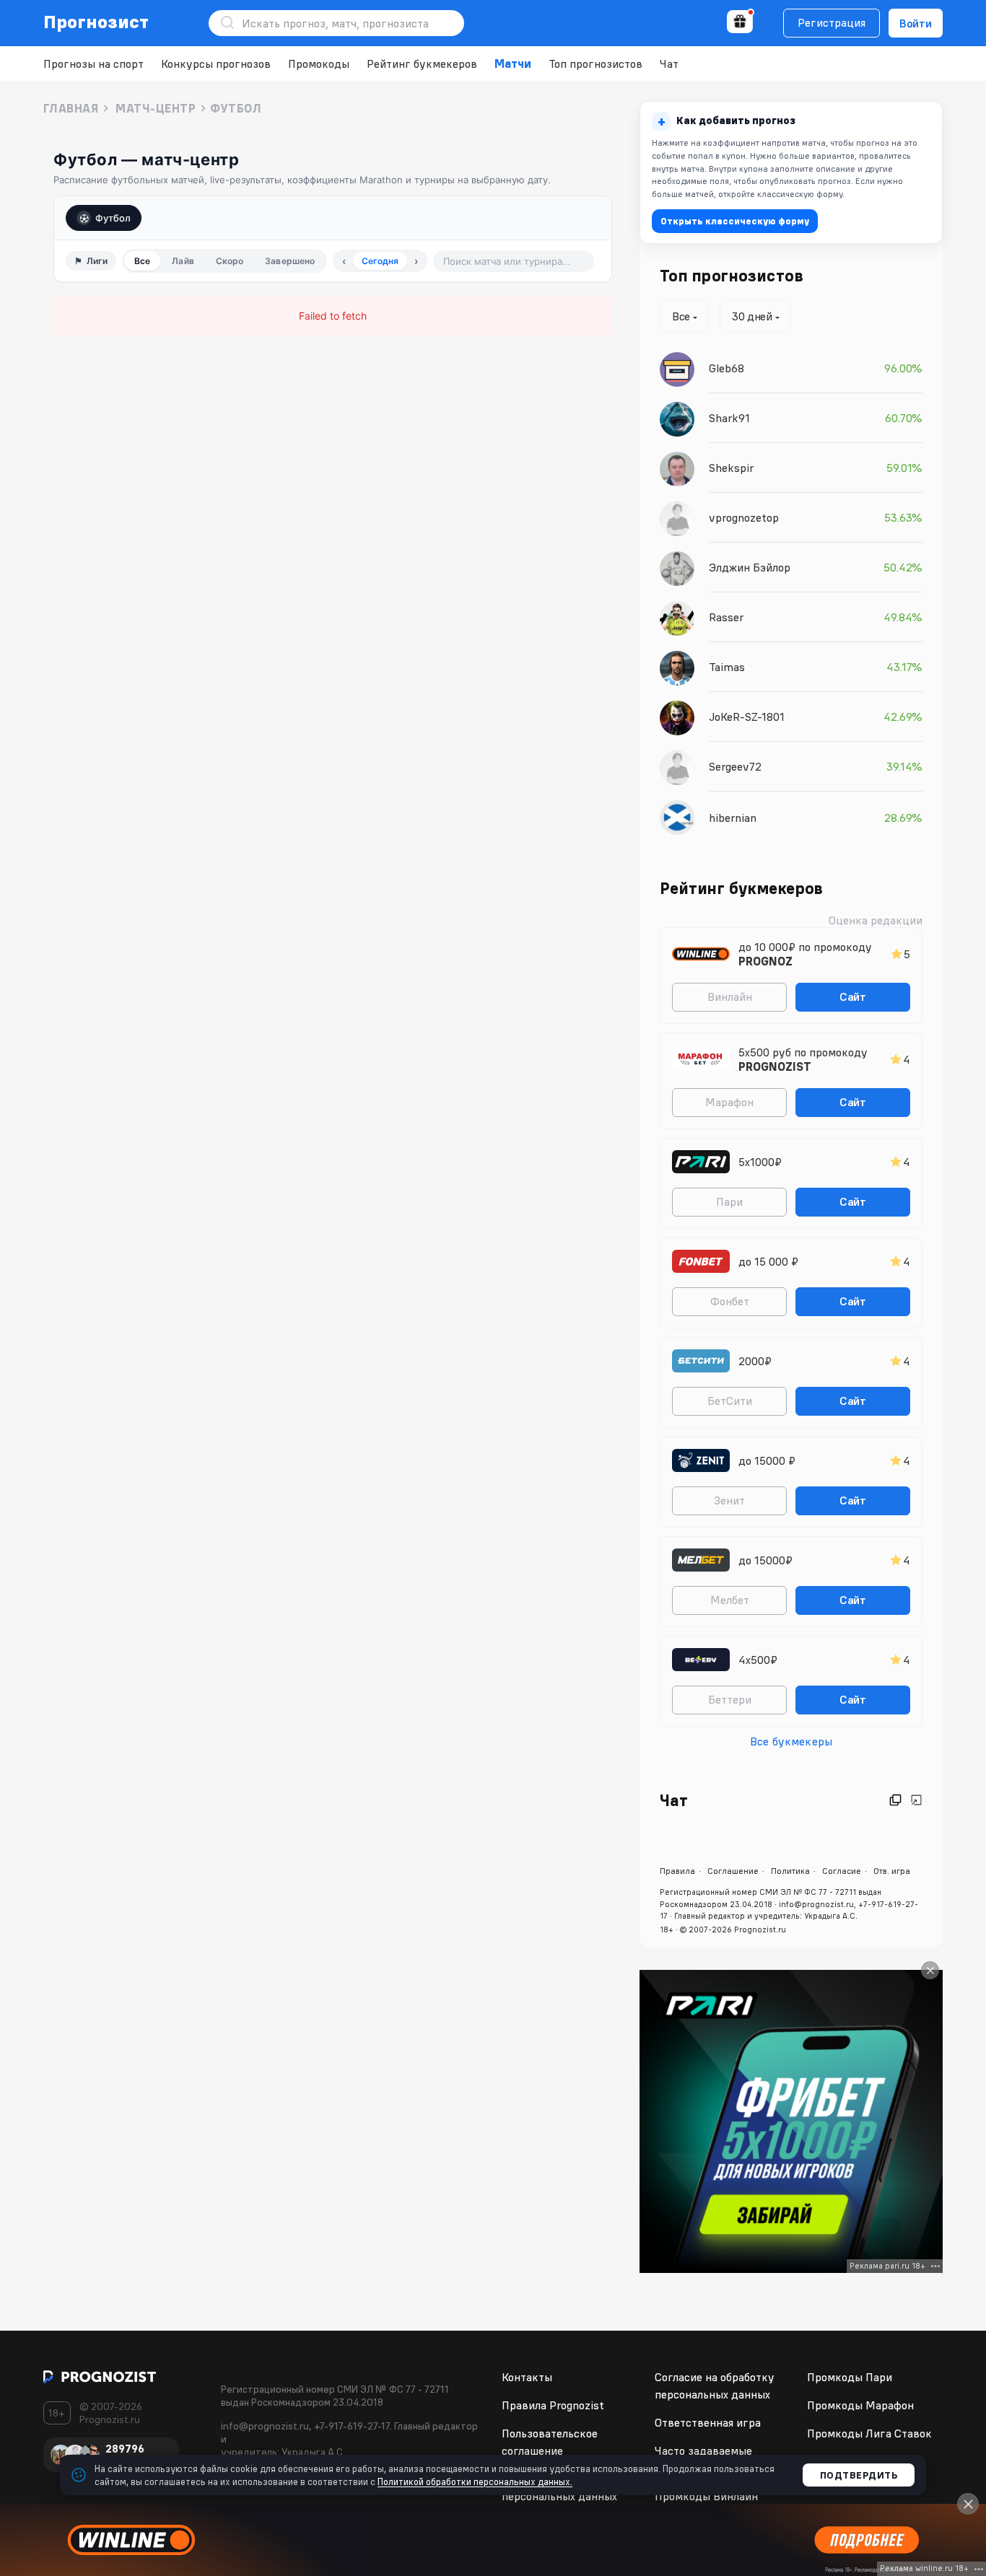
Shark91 (729, 418)
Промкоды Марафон (860, 2405)
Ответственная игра (708, 2422)
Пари (729, 1201)
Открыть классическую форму (735, 221)
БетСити (730, 1401)
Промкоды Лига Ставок (869, 2433)
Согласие (842, 1871)
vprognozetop (744, 517)
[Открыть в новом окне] (895, 1800)
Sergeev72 (735, 766)
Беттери (730, 1699)
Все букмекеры (791, 1741)
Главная (71, 108)
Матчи (513, 63)
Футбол (113, 218)
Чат (669, 63)
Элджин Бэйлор (750, 567)
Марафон (729, 1102)
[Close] (930, 1970)
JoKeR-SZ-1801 (747, 717)
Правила (677, 1871)
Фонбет (730, 1301)
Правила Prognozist (553, 2405)
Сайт (853, 996)
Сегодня (380, 261)
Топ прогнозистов (595, 63)
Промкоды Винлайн (706, 2496)
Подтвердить (859, 2475)
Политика (790, 1871)
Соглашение (733, 1871)
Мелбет (730, 1600)
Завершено (290, 261)
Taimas (727, 667)
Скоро (230, 261)
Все (142, 261)
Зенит (729, 1500)
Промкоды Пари (850, 2377)
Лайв (183, 261)
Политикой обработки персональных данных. (475, 2481)
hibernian (733, 818)
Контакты (527, 2377)
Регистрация (832, 22)
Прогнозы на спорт (93, 63)
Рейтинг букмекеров (422, 63)
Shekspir (731, 468)
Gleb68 (727, 368)
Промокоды (319, 63)
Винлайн (730, 996)
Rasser (726, 617)
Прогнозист (96, 22)
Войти (916, 23)
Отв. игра (892, 1871)
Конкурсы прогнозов (216, 63)
